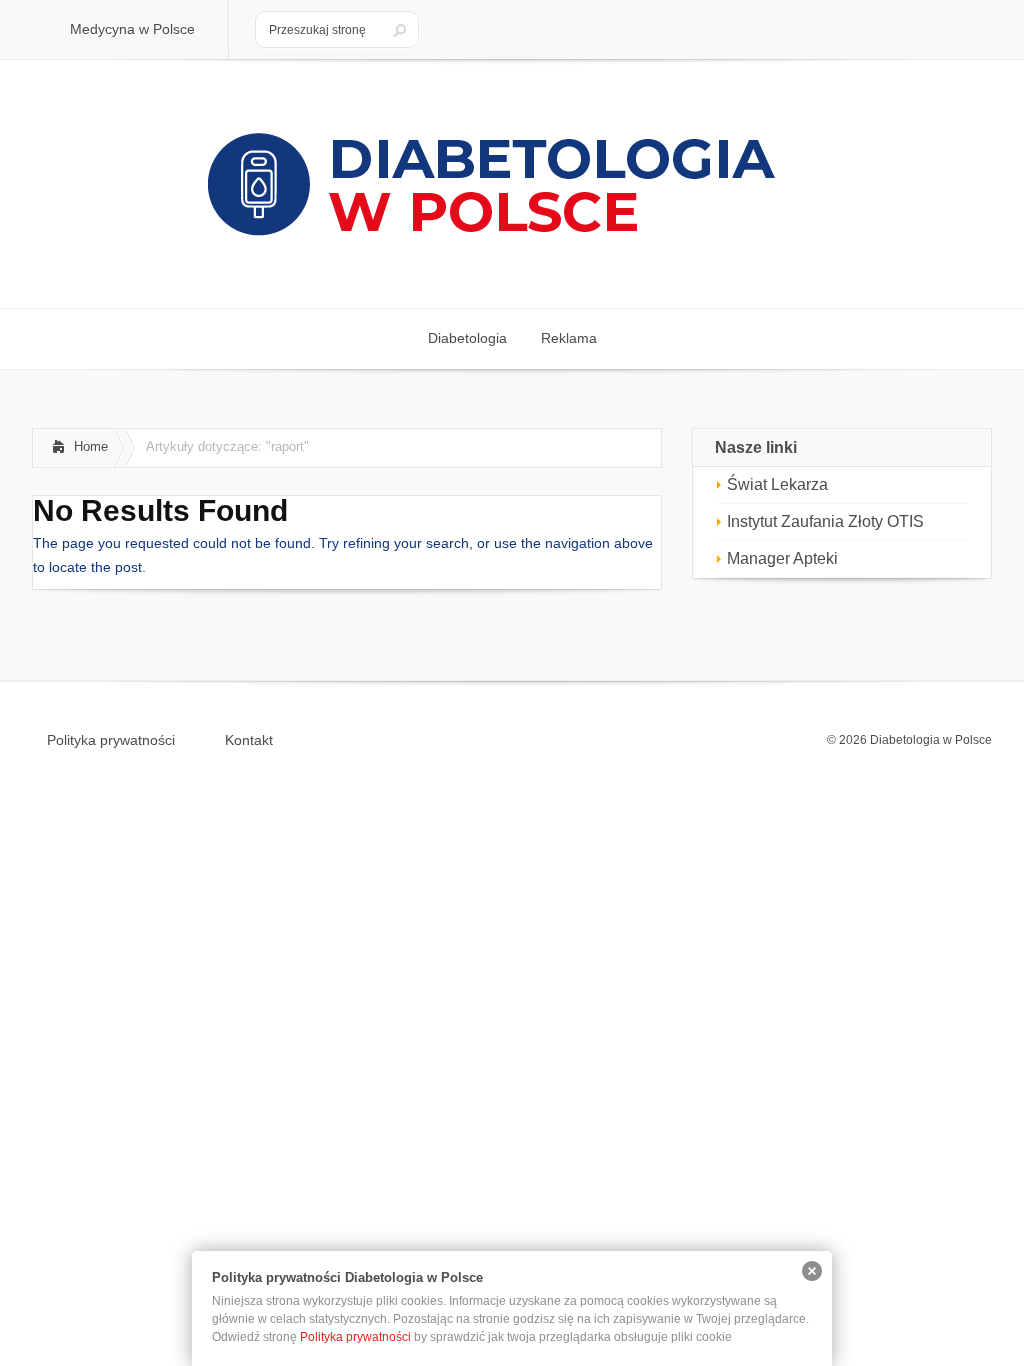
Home (91, 446)
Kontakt (249, 740)
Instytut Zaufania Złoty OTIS (825, 521)
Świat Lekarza (777, 484)
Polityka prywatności (111, 740)
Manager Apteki (782, 558)
